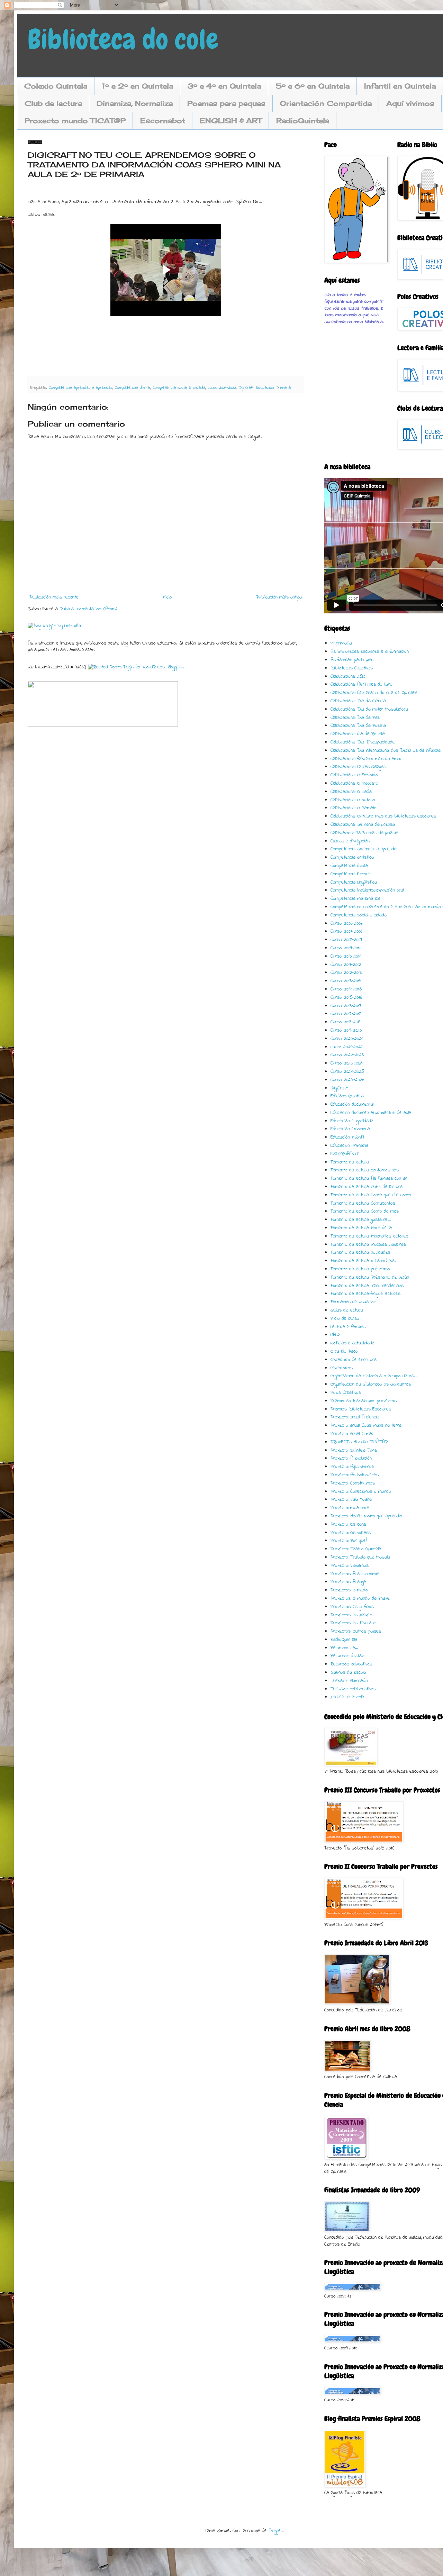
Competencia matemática (355, 899)
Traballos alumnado (349, 1681)
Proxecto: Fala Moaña (351, 1500)
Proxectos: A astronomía (355, 1574)
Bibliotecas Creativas (352, 668)
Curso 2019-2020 (346, 1030)
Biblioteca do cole (123, 39)
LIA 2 (335, 1335)
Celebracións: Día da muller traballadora (369, 709)
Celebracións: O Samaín (353, 808)
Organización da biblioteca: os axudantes (371, 1384)
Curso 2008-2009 (346, 940)
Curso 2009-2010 (346, 948)
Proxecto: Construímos (353, 1483)
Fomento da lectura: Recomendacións (367, 1286)
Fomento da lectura (350, 1162)
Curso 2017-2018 (346, 1014)
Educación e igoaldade (352, 1121)
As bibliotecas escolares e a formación (370, 652)
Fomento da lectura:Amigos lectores (365, 1294)
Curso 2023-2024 (347, 1063)
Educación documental (352, 1104)
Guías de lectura (347, 1310)
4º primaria (341, 643)
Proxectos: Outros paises (356, 1631)
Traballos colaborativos (353, 1689)
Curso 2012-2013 (346, 973)
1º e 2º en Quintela (137, 86)
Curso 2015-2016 (346, 998)
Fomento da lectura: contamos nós (365, 1170)
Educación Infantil (347, 1137)
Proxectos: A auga (348, 1582)
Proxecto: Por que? (349, 1541)
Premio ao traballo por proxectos (364, 1401)
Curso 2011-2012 (346, 965)
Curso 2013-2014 (346, 981)
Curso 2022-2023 (347, 1055)
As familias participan (352, 660)
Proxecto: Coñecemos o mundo (361, 1492)
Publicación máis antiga (279, 597)
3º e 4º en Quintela (224, 86)
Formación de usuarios (353, 1302)
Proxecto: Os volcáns (351, 1533)
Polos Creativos (346, 1393)
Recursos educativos (351, 1664)
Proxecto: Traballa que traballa (360, 1557)
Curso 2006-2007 (347, 924)
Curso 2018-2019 (345, 1022)
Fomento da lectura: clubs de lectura (367, 1187)
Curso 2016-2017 (346, 1006)
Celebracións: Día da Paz (355, 718)
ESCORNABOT (345, 1154)
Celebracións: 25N (348, 677)
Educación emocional (350, 1129)
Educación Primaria (273, 388)
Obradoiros (342, 1368)
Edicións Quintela (347, 1096)
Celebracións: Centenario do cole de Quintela (374, 693)
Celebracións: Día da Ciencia (358, 701)
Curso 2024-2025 (347, 1072)
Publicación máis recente (54, 597)
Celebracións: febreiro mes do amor (366, 759)
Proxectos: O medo (349, 1590)
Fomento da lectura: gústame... (361, 1220)
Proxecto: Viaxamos (350, 1566)
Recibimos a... (344, 1648)
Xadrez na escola (347, 1697)
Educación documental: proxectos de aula (371, 1113)
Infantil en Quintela (400, 86)
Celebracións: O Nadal (351, 792)
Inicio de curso (345, 1319)
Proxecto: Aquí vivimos (352, 1467)
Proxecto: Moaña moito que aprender (367, 1516)
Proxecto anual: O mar (352, 1434)
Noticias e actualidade (352, 1343)
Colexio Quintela (56, 86)
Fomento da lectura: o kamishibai (363, 1261)
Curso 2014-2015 (346, 989)
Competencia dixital (133, 388)
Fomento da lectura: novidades (360, 1253)
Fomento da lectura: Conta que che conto (371, 1195)
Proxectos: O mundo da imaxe (360, 1598)
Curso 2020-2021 (347, 1039)
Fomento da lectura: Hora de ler (362, 1228)
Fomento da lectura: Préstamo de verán (370, 1277)
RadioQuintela (303, 121)
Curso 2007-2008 (346, 931)
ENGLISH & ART (231, 121)
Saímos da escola (348, 1673)
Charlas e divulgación (350, 841)
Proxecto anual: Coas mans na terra (366, 1426)
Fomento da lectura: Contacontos (363, 1203)
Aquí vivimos (410, 103)
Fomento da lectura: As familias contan (369, 1179)
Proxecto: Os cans (348, 1524)
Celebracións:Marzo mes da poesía (364, 833)
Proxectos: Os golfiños (352, 1607)
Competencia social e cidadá (179, 388)
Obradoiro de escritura (354, 1360)
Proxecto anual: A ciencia (355, 1417)
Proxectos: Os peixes (351, 1615)
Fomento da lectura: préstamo (360, 1269)
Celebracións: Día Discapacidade (363, 742)
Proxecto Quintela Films (354, 1450)
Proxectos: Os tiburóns (353, 1623)
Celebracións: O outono (353, 800)
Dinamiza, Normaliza (135, 103)
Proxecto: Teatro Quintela (356, 1549)
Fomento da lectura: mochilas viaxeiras (368, 1245)
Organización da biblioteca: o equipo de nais (374, 1376)
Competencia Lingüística (354, 882)
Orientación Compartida (326, 103)
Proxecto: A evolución (351, 1458)
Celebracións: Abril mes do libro (361, 684)
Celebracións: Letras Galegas (358, 767)
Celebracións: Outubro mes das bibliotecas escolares (383, 816)
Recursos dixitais (348, 1656)
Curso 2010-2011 (346, 956)
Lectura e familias (348, 1327)
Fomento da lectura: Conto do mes (365, 1211)
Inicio (167, 597)
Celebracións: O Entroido (354, 775)
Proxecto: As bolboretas (355, 1475)
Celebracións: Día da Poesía (358, 726)
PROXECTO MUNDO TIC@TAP (359, 1442)
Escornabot (163, 121)
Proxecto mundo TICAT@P (75, 121)
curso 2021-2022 (222, 388)
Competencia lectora (350, 874)
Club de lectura (53, 103)
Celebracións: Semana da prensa (363, 825)
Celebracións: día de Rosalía (358, 734)
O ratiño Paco (344, 1351)
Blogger (275, 2531)
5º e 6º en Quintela (313, 86)
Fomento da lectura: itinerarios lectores (369, 1236)
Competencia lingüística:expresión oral (367, 890)
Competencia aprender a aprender (81, 388)
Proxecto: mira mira (350, 1508)
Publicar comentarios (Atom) (88, 609)
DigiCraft (246, 388)
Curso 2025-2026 (347, 1080)
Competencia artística (352, 857)
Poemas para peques (226, 103)
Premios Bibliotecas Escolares (361, 1409)
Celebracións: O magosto (354, 783)
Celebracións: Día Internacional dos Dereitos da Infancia (386, 751)
